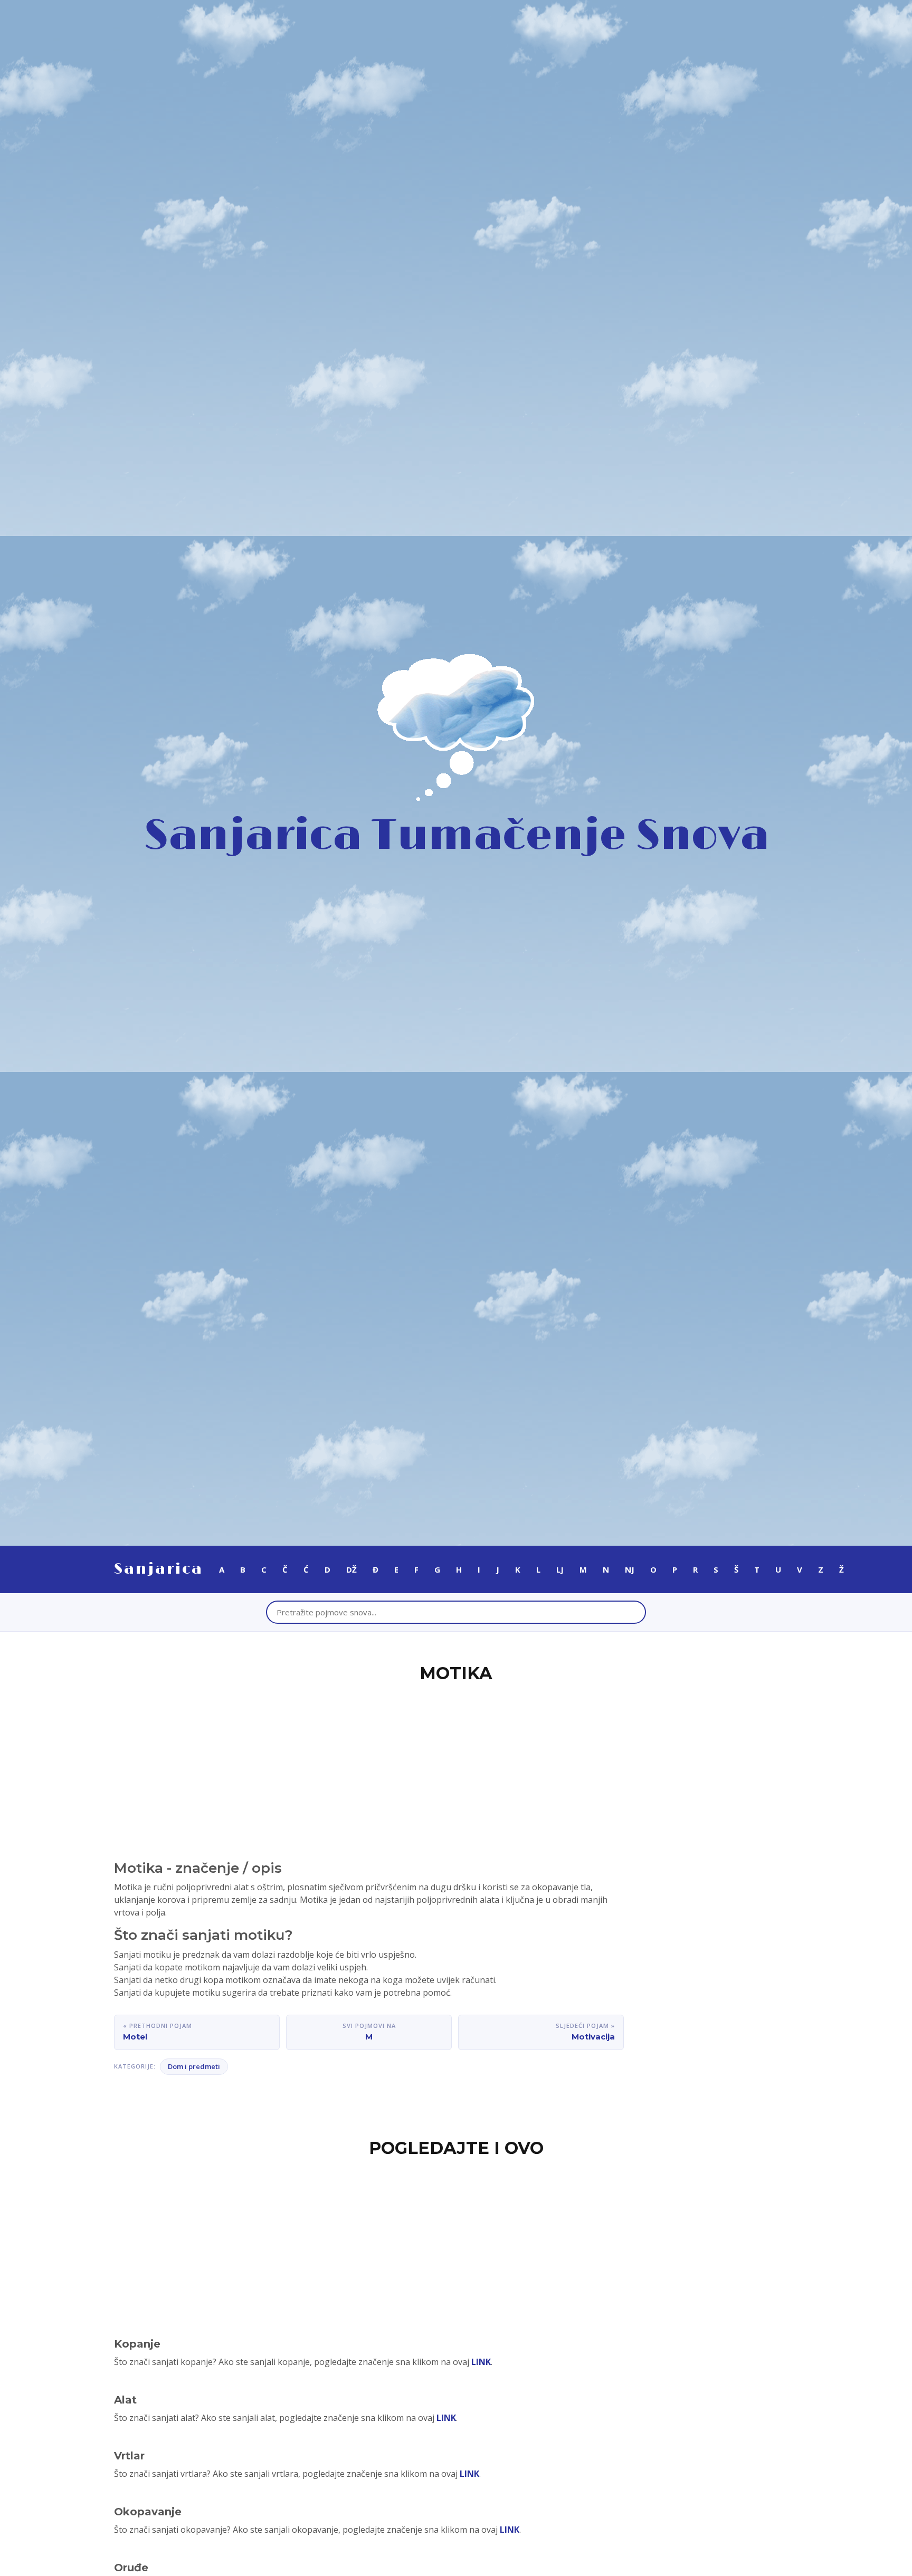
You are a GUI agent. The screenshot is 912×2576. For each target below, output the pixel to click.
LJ (560, 1569)
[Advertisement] (456, 1765)
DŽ (351, 1569)
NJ (630, 1569)
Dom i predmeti (194, 2066)
